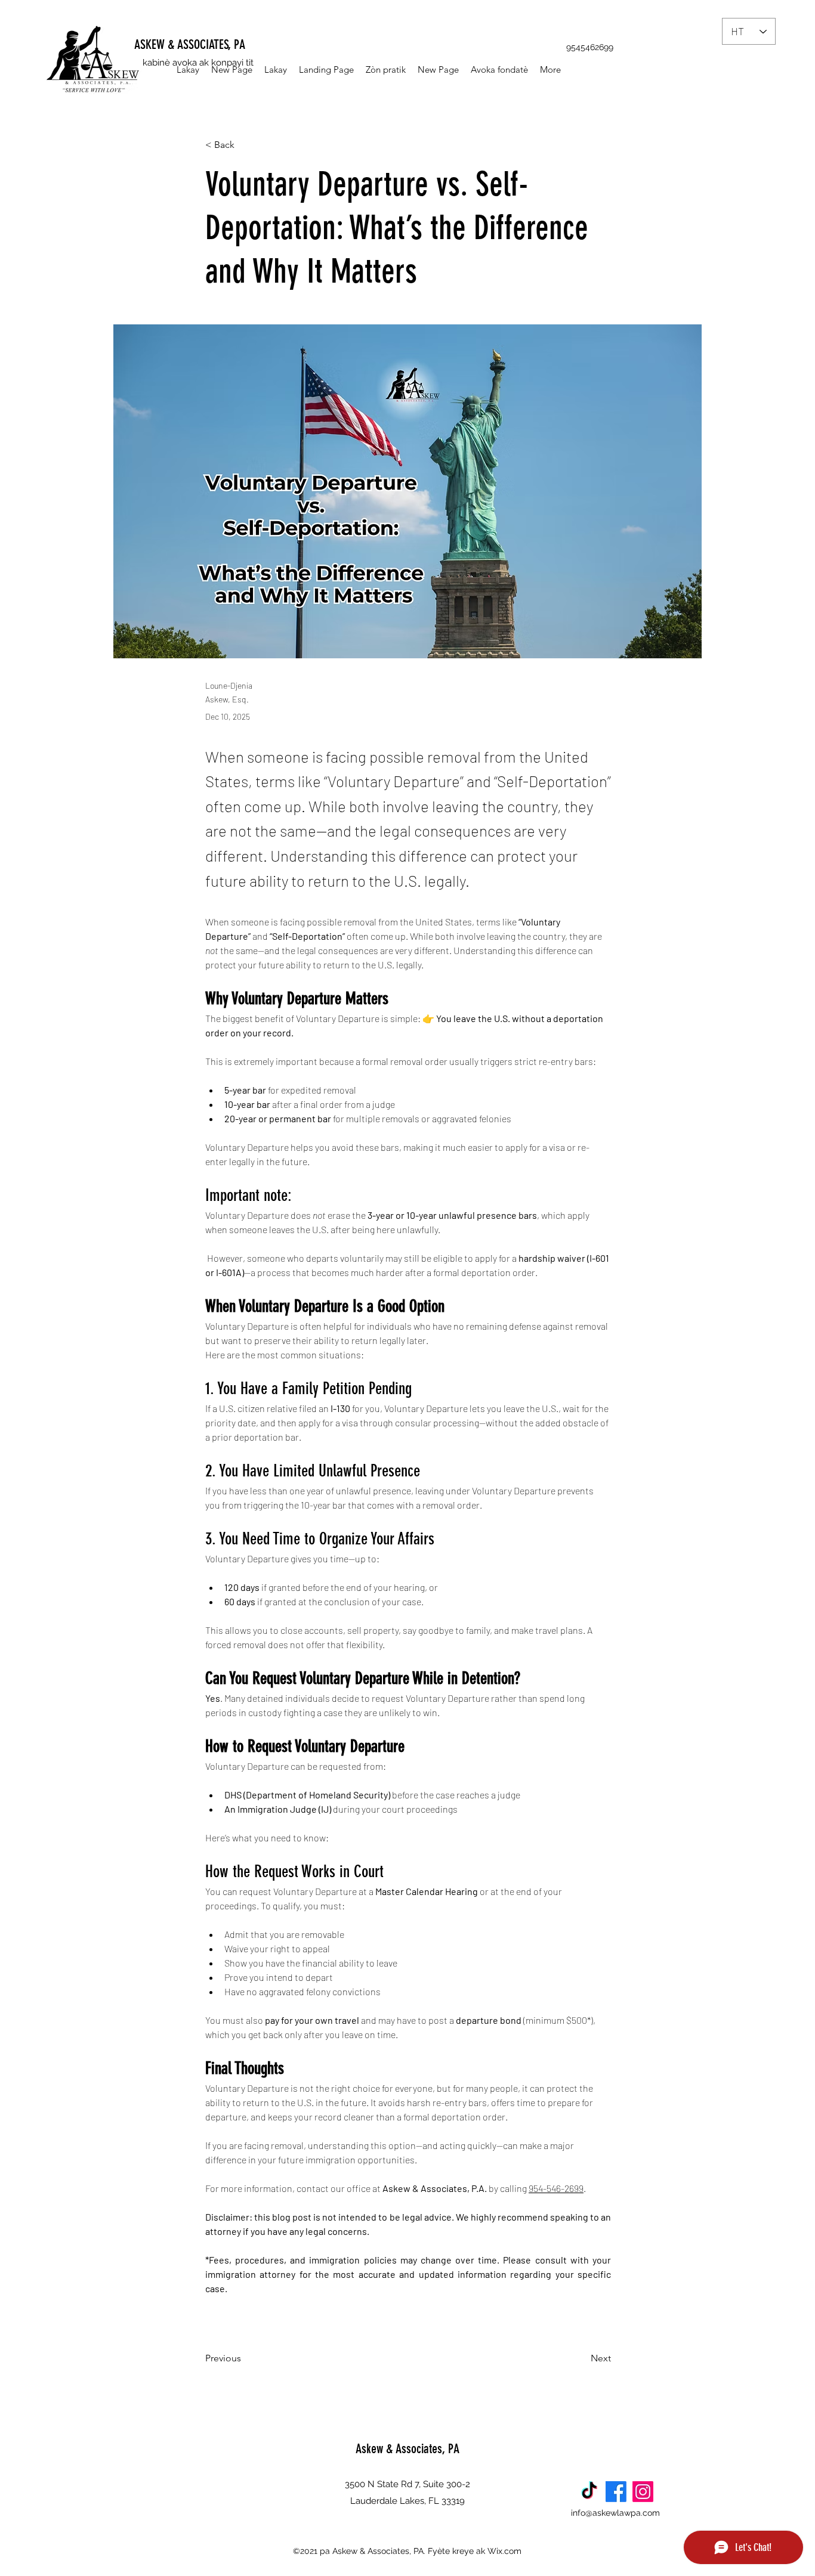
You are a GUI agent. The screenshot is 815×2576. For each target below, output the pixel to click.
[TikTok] (589, 2492)
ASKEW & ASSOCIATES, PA (190, 44)
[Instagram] (643, 2492)
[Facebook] (616, 2492)
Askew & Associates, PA (407, 2449)
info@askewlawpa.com (615, 2513)
